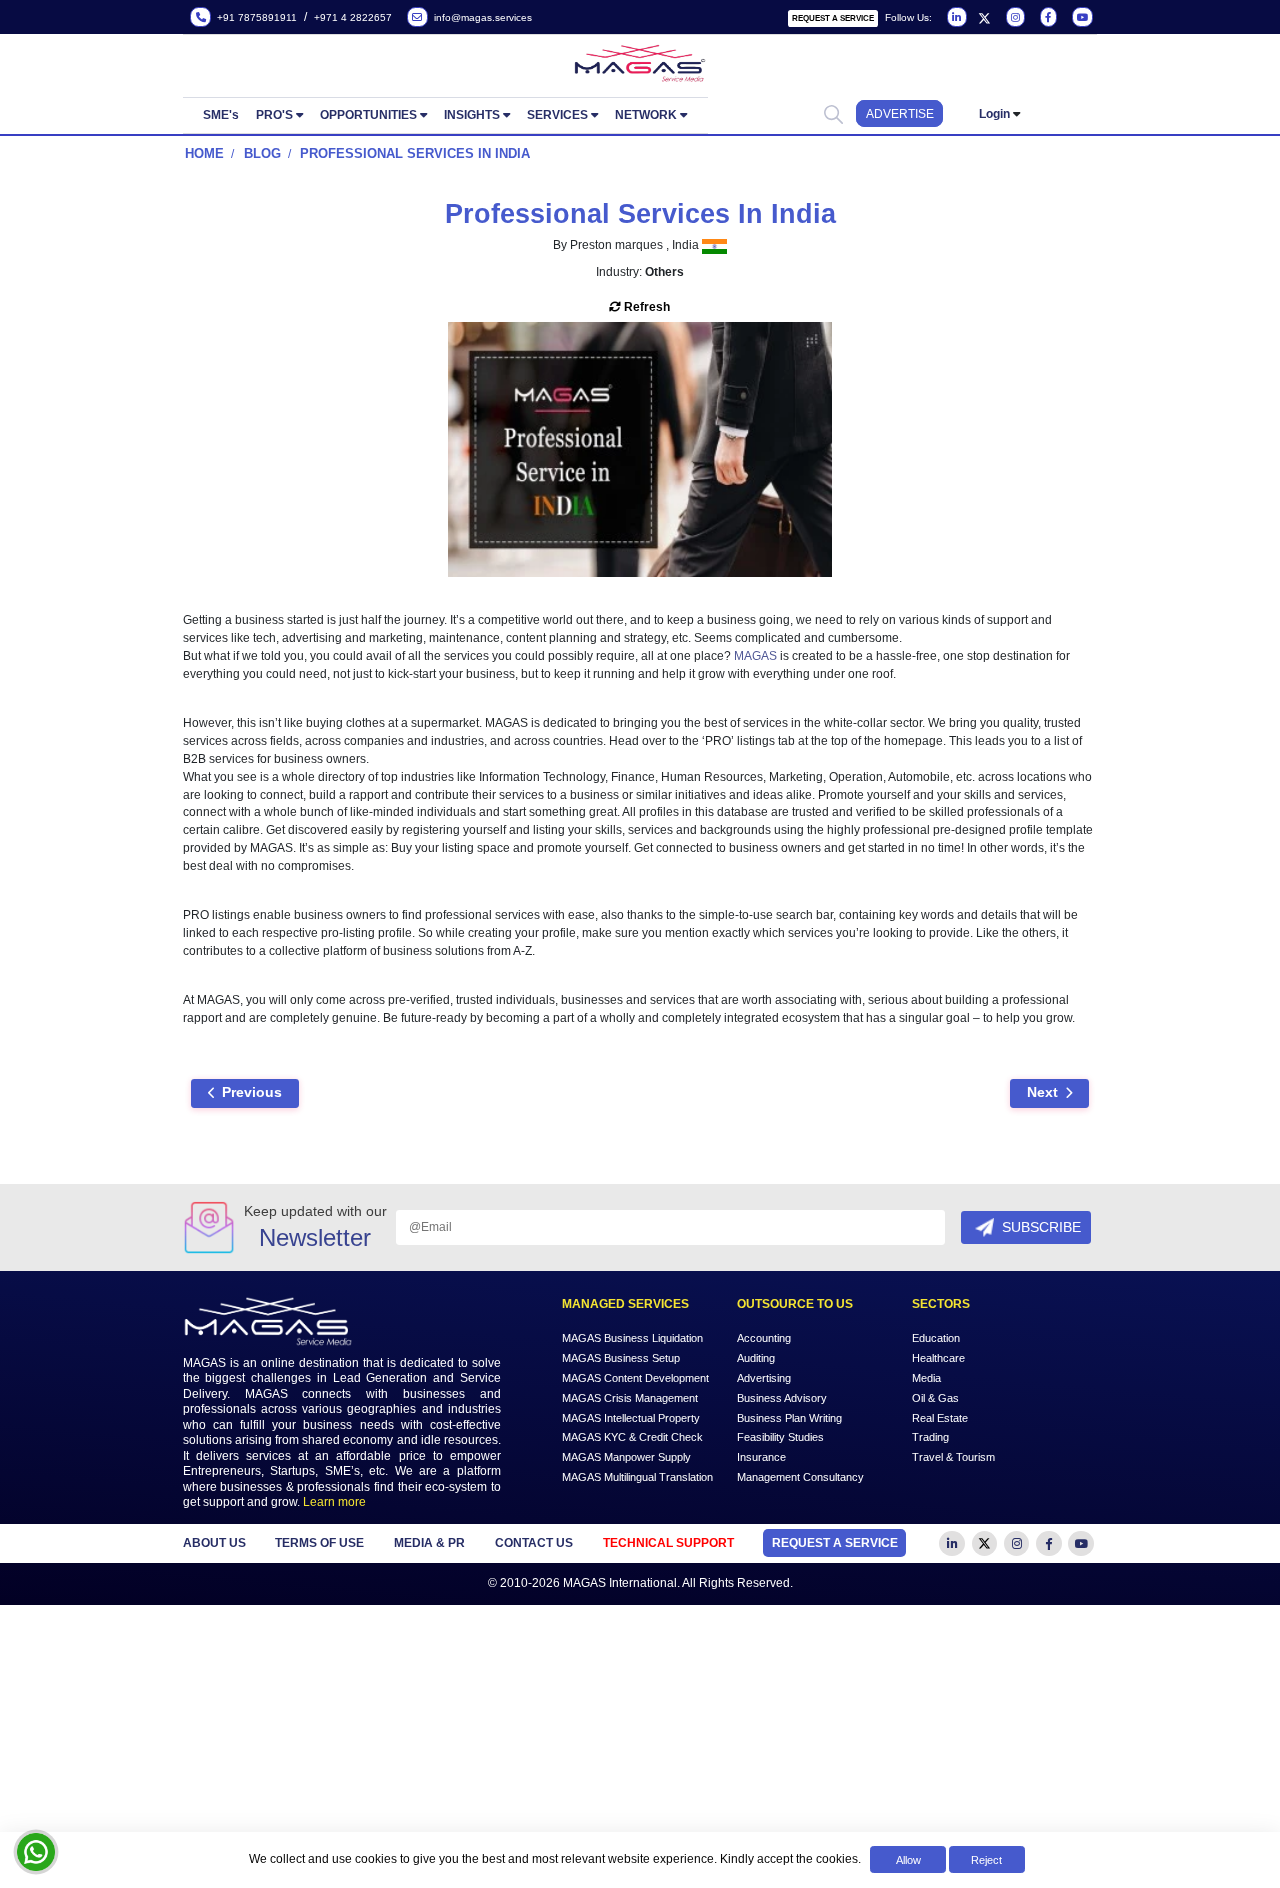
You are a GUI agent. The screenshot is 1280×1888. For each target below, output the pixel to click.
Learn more (334, 1502)
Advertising (764, 1377)
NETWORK (646, 115)
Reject (986, 1860)
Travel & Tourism (953, 1457)
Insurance (761, 1457)
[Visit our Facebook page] (1047, 18)
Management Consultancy (800, 1477)
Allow (908, 1860)
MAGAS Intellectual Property (631, 1417)
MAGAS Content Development (635, 1377)
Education (936, 1337)
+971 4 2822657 (353, 17)
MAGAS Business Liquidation (632, 1337)
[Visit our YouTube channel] (1080, 18)
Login (994, 114)
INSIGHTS (472, 115)
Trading (930, 1437)
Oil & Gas (935, 1397)
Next (1042, 1092)
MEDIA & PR (429, 1543)
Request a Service (833, 18)
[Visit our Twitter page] (984, 18)
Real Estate (940, 1417)
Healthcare (938, 1357)
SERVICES (557, 115)
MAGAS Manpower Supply (626, 1457)
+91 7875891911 (254, 17)
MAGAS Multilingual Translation (637, 1477)
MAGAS (755, 656)
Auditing (756, 1357)
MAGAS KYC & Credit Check (632, 1437)
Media (926, 1377)
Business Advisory (782, 1397)
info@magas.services (480, 17)
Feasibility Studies (780, 1437)
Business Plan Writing (789, 1417)
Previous (252, 1092)
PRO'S (274, 115)
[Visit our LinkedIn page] (955, 18)
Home (204, 153)
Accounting (764, 1337)
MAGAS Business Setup (621, 1357)
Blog (262, 153)
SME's (221, 115)
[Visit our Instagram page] (1013, 18)
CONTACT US (534, 1543)
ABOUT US (214, 1543)
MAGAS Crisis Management (630, 1397)
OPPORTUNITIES (368, 115)
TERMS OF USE (319, 1543)
